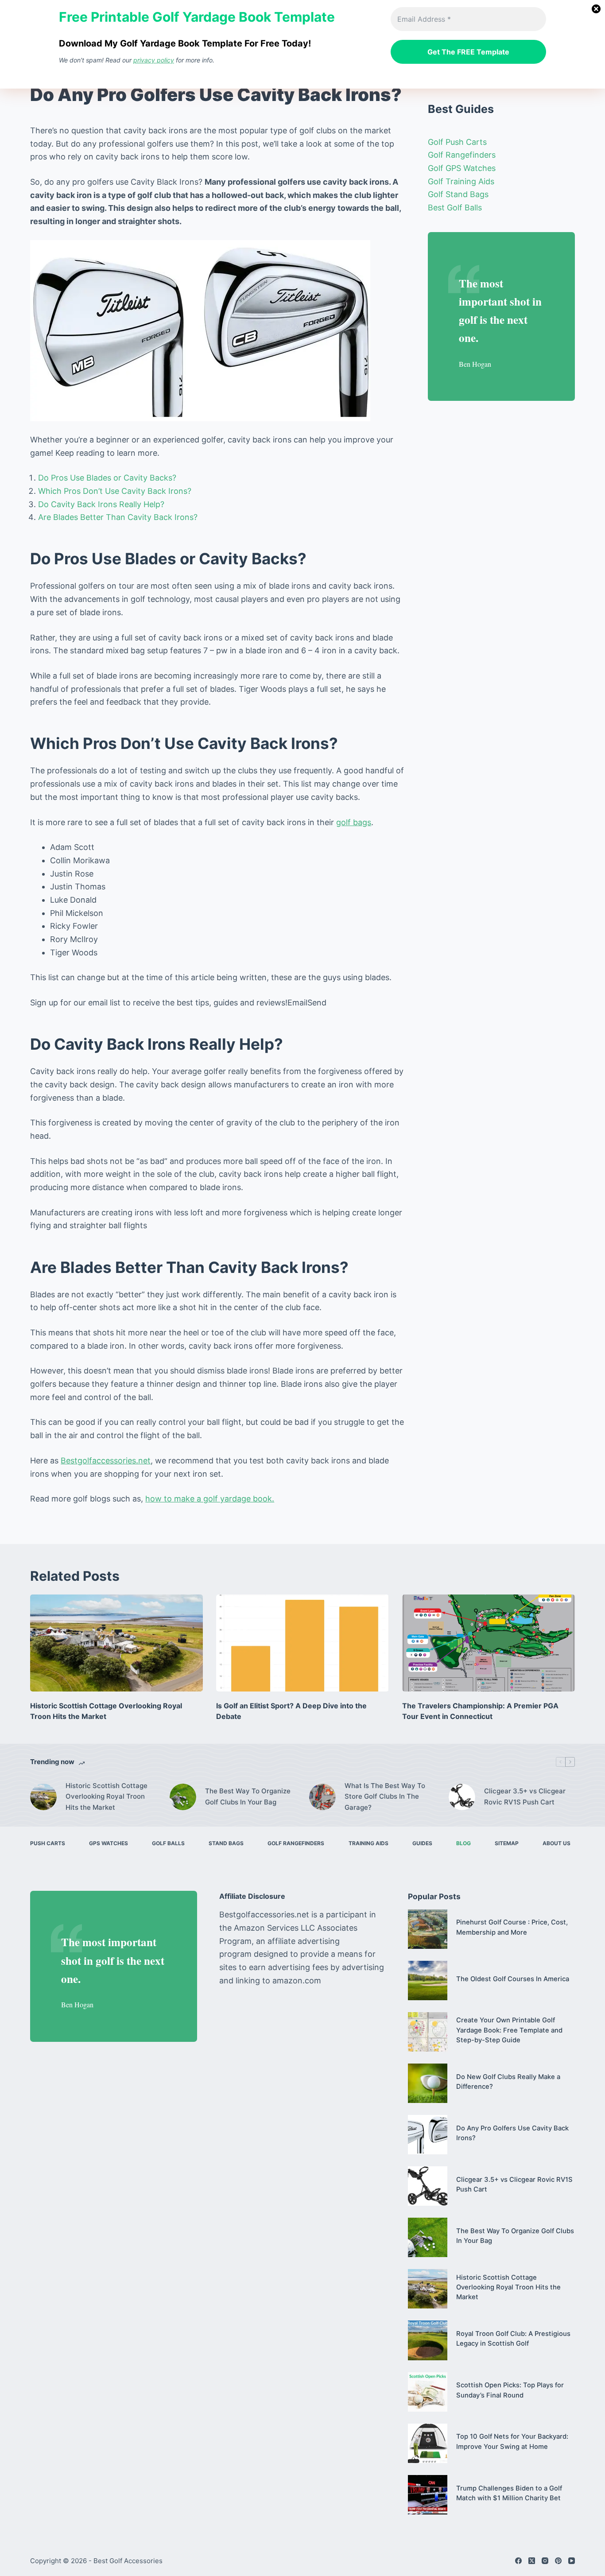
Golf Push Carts (457, 142)
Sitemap (507, 1843)
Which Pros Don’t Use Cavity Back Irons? (115, 491)
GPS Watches (109, 1843)
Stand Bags (226, 1843)
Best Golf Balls (455, 208)
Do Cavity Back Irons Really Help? (101, 504)
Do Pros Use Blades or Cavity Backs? (107, 478)
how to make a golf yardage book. (210, 1499)
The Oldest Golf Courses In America (513, 1979)
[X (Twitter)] (532, 2561)
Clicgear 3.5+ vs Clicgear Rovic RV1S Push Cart (525, 1796)
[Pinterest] (558, 2561)
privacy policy (154, 60)
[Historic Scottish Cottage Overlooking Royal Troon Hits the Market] (116, 1643)
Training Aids (368, 1843)
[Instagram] (545, 2561)
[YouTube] (572, 2561)
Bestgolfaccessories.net (106, 1461)
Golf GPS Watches (462, 168)
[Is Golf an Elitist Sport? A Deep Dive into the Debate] (302, 1643)
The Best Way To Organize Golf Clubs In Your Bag (248, 1796)
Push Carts (48, 1843)
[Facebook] (518, 2561)
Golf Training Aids (461, 181)
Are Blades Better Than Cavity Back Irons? (118, 517)
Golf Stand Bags (458, 194)
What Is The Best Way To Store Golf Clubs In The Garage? (385, 1797)
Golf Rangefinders (462, 155)
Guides (422, 1843)
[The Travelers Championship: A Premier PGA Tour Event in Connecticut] (489, 1643)
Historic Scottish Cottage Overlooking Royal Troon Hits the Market (107, 1797)
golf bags (354, 822)
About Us (557, 1843)
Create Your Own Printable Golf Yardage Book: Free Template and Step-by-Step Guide (509, 2030)
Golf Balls (168, 1843)
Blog (463, 1843)
